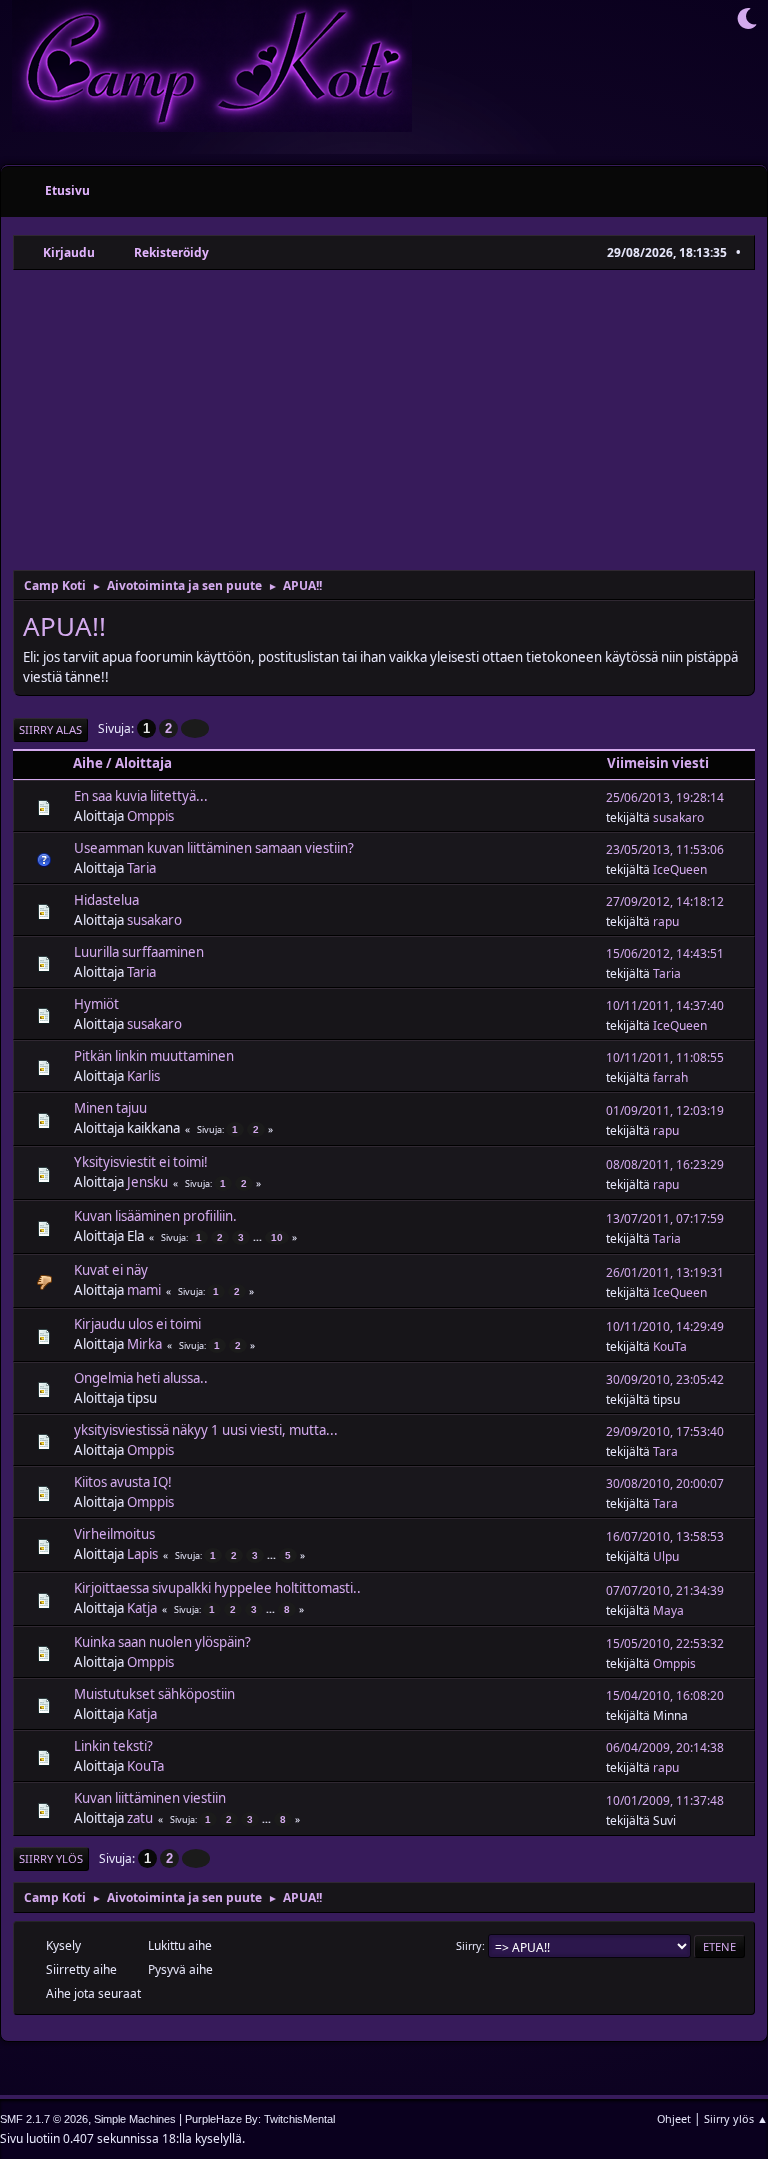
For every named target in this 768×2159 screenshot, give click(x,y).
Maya (668, 1610)
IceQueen (680, 869)
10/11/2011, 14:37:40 (665, 1005)
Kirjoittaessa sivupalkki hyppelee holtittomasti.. (217, 1588)
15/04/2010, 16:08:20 (665, 1695)
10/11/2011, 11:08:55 (665, 1057)
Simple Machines (135, 2119)
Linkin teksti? (113, 1746)
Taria (141, 868)
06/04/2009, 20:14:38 (665, 1747)
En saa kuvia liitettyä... (141, 796)
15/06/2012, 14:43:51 (665, 953)
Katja (142, 1608)
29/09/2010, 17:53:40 (665, 1431)
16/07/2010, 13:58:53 (665, 1536)
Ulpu (666, 1556)
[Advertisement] (384, 420)
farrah (670, 1077)
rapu (666, 921)
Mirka (144, 1344)
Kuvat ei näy (111, 1270)
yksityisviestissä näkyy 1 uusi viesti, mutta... (206, 1430)
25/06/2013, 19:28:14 (665, 797)
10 (277, 1237)
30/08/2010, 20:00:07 (665, 1483)
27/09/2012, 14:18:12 (665, 901)
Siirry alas (50, 729)
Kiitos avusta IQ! (123, 1482)
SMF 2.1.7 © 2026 (44, 2119)
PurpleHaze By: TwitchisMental (260, 2119)
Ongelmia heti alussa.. (141, 1378)
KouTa (670, 1346)
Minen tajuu (110, 1108)
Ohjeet (674, 2118)
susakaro (678, 817)
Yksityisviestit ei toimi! (141, 1162)
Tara (665, 1451)
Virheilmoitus (114, 1534)
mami (144, 1290)
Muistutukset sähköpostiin (154, 1694)
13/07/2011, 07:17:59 (665, 1218)
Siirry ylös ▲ (736, 2118)
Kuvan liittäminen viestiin (150, 1798)
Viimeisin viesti (658, 763)
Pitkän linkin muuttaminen (154, 1056)
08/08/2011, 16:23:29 (665, 1164)
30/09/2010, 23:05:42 (665, 1379)
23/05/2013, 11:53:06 (665, 849)
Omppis (150, 816)
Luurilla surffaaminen (139, 952)
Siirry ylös (51, 1858)
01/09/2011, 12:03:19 (665, 1110)
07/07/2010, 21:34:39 (665, 1590)
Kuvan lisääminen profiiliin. (155, 1216)
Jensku (147, 1182)
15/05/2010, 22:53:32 (665, 1643)
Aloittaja (143, 763)
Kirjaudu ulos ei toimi (137, 1324)
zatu (140, 1818)
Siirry (469, 1945)
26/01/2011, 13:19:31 (665, 1272)
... (259, 1237)
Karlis (143, 1076)
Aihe (88, 763)
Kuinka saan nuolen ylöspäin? (162, 1642)
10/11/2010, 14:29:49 (665, 1326)
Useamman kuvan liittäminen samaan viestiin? (214, 848)
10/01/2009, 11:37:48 (665, 1800)
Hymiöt (96, 1004)
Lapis (142, 1554)
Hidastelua (106, 900)
